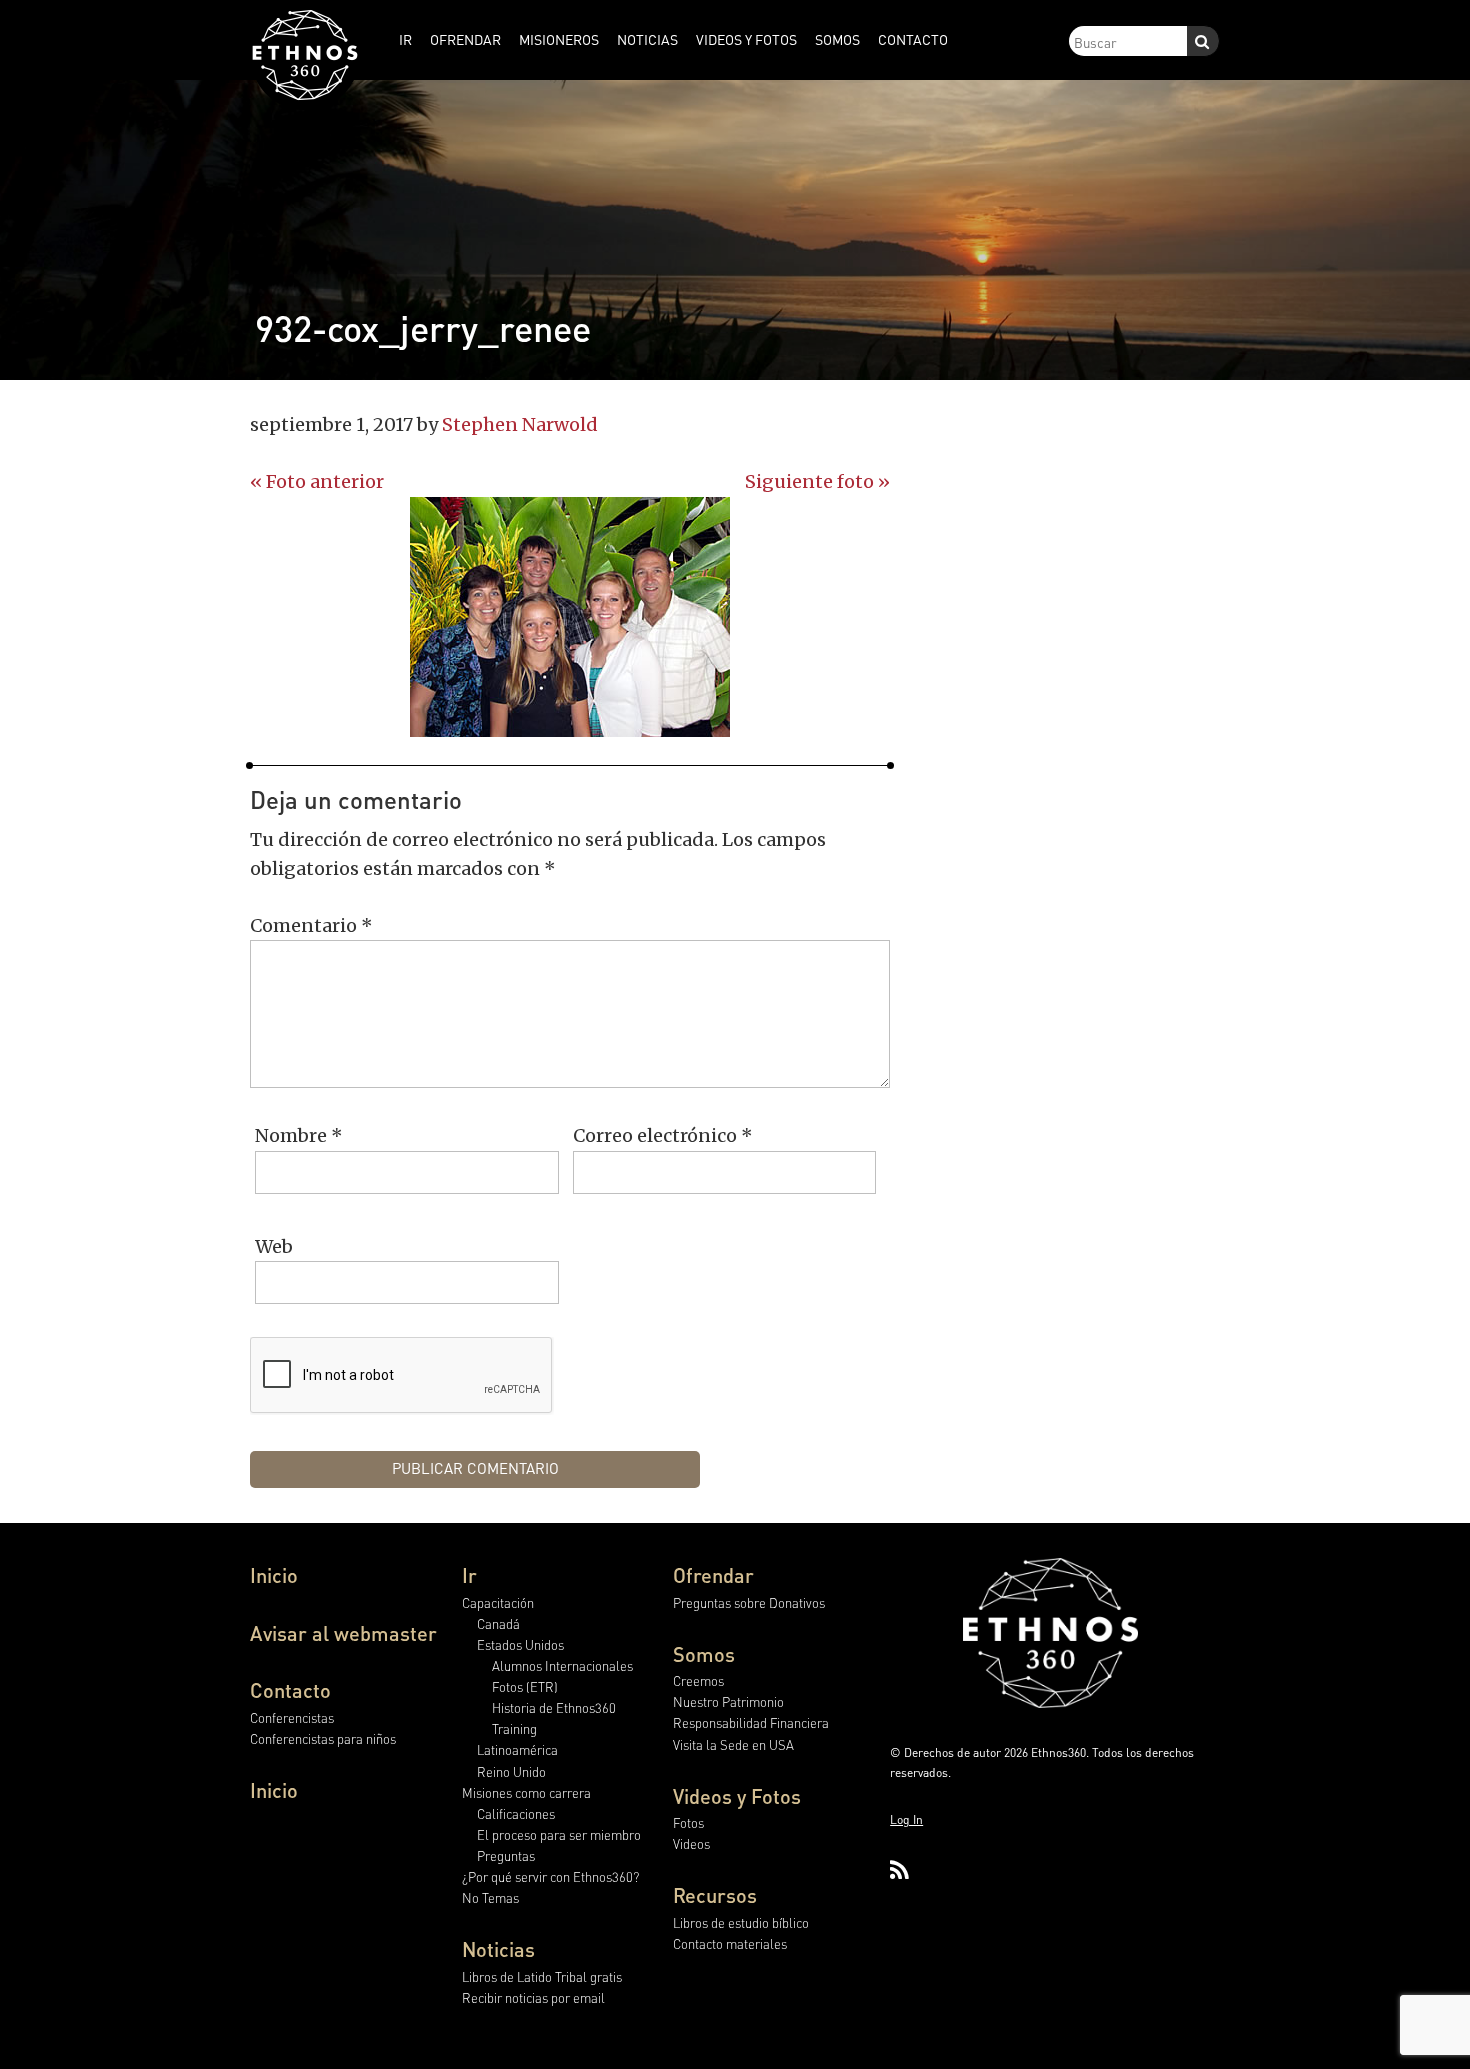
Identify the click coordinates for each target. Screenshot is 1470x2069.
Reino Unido (511, 1771)
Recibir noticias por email (533, 1997)
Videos (691, 1843)
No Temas (490, 1897)
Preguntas (506, 1855)
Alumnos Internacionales (562, 1665)
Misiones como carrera (526, 1792)
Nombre (299, 1135)
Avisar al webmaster (343, 1633)
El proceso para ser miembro (559, 1834)
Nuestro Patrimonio (728, 1701)
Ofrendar (713, 1575)
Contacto (290, 1690)
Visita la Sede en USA (733, 1744)
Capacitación (498, 1602)
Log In (906, 1819)
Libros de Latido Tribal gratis (542, 1976)
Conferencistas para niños (323, 1738)
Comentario (311, 925)
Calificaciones (516, 1813)
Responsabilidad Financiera (751, 1722)
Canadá (498, 1623)
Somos (704, 1654)
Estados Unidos (520, 1644)
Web (274, 1246)
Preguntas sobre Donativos (749, 1602)
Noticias (498, 1949)
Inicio (274, 1575)
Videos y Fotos (737, 1796)
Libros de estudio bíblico (741, 1922)
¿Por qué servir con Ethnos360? (550, 1876)
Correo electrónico (663, 1135)
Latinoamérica (517, 1749)
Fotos (688, 1822)
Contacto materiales (730, 1943)
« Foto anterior (317, 481)
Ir (469, 1575)
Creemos (698, 1680)
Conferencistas (292, 1717)
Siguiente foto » (817, 481)
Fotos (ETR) (525, 1686)
